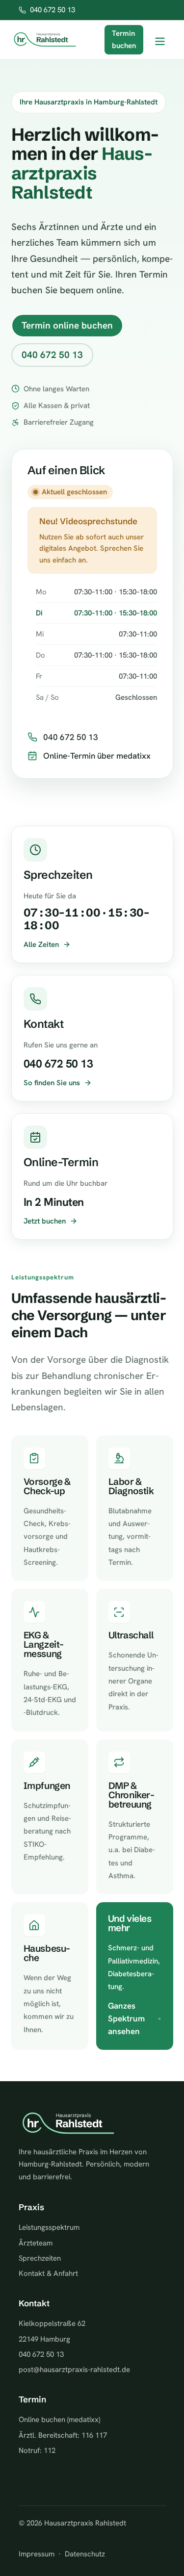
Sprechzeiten (40, 2258)
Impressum (37, 2554)
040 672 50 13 (53, 10)
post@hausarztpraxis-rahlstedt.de (74, 2370)
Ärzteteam (36, 2243)
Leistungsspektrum (49, 2227)
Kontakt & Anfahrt (48, 2273)
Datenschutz (85, 2554)
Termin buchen (124, 40)
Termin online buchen (67, 325)
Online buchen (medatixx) (59, 2420)
